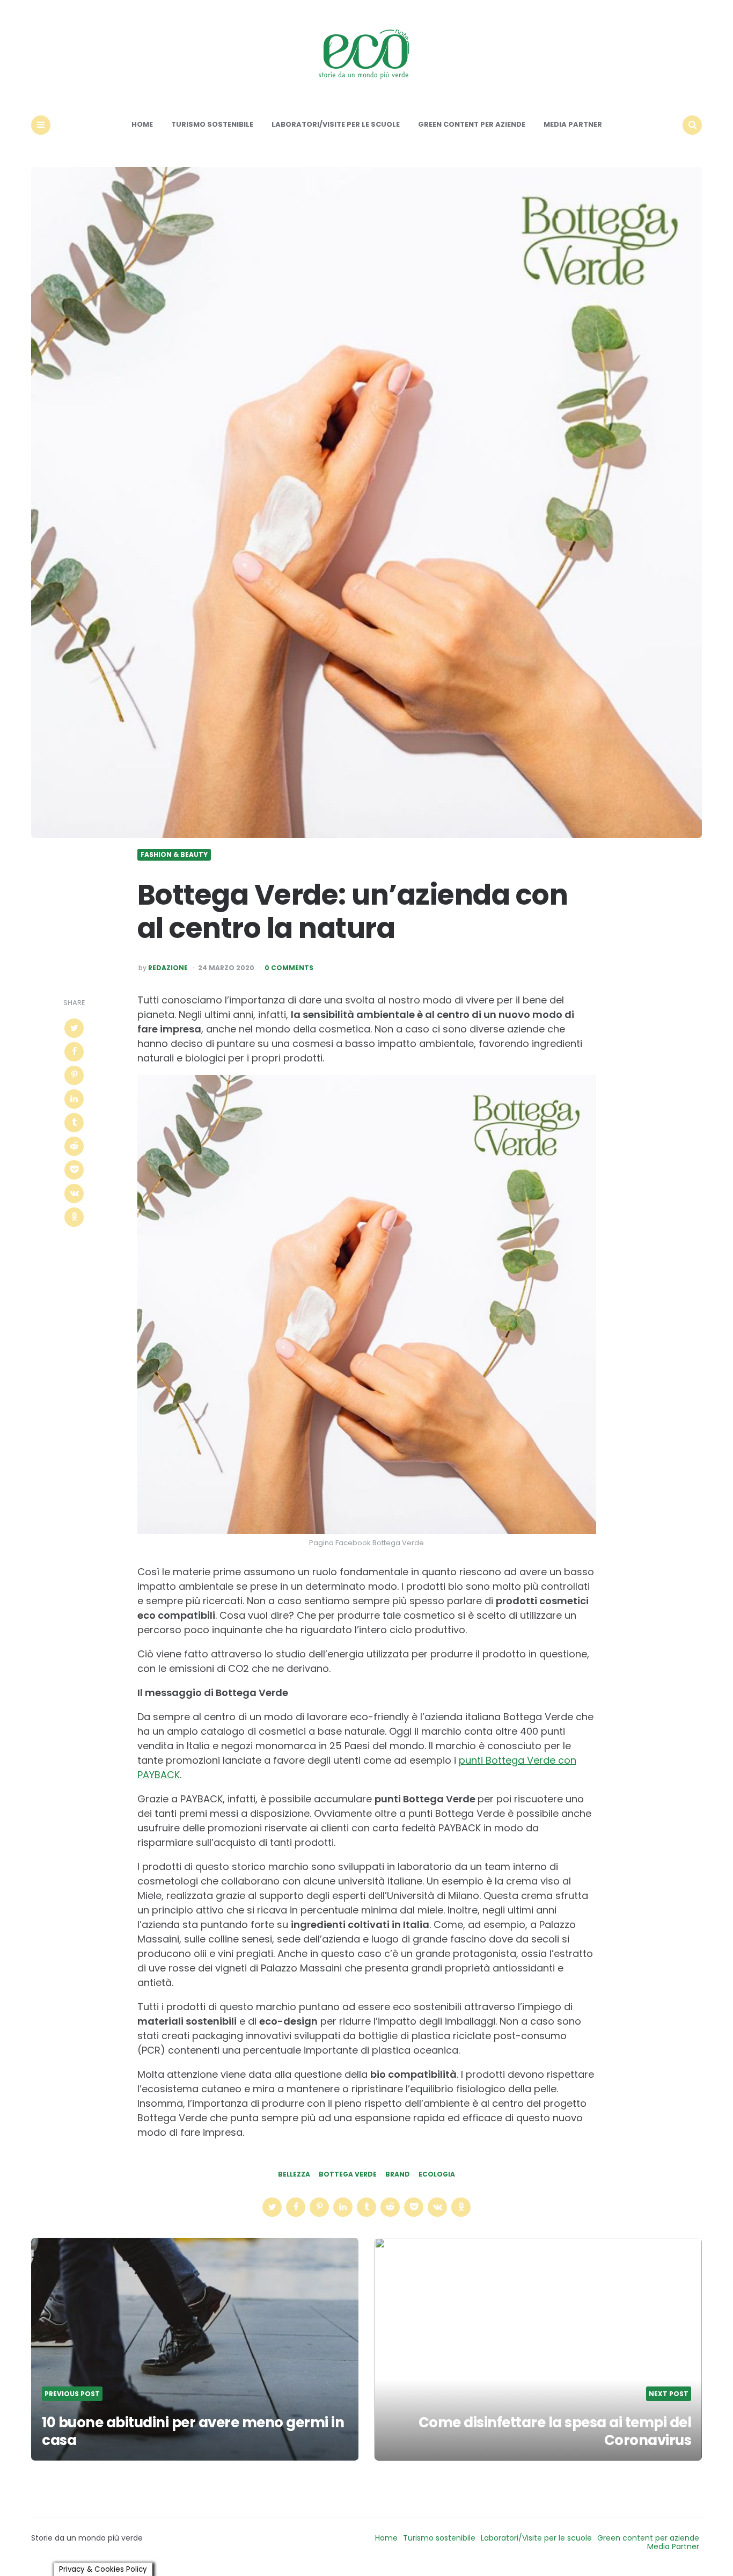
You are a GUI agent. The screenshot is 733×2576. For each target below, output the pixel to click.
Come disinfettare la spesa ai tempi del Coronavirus (555, 2432)
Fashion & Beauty (174, 855)
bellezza (294, 2174)
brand (398, 2174)
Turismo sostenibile (212, 124)
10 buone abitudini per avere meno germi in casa (193, 2432)
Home (142, 124)
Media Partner (573, 124)
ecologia (437, 2174)
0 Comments (289, 968)
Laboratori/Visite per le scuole (336, 124)
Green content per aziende (472, 124)
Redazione (168, 968)
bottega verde (348, 2174)
